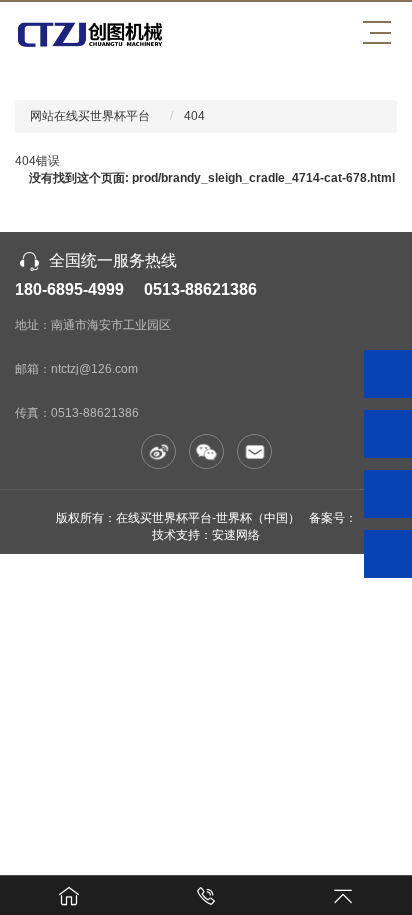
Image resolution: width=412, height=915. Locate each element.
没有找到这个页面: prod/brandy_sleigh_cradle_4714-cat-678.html (212, 178)
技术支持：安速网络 (206, 535)
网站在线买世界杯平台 (90, 116)
